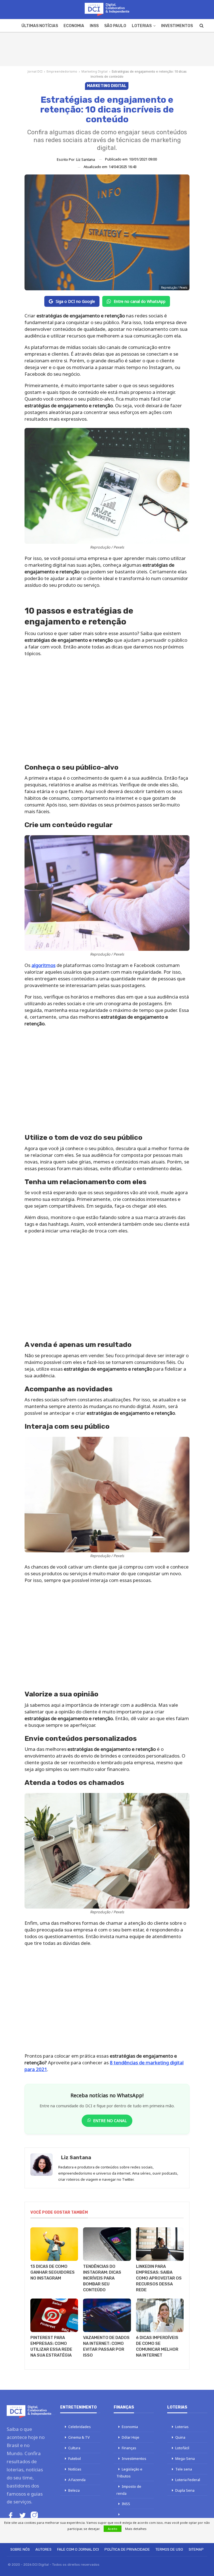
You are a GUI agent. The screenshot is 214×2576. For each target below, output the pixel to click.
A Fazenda (77, 2480)
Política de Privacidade (127, 2549)
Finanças (129, 2448)
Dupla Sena (185, 2490)
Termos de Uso (169, 2549)
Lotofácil (182, 2448)
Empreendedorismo (62, 71)
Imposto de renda (129, 2490)
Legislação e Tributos (129, 2473)
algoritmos (43, 965)
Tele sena (184, 2469)
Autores (43, 2549)
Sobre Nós (20, 2549)
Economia (74, 26)
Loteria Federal (188, 2480)
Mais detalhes (136, 2529)
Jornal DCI (35, 71)
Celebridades (80, 2427)
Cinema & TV (79, 2437)
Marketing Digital (94, 71)
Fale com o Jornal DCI (78, 2549)
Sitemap (196, 2549)
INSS (94, 26)
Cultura (74, 2448)
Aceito (113, 2529)
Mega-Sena (185, 2458)
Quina (180, 2437)
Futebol (75, 2458)
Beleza (74, 2490)
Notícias (75, 2469)
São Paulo (115, 26)
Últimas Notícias (40, 26)
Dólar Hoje (131, 2437)
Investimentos (177, 26)
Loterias (142, 26)
